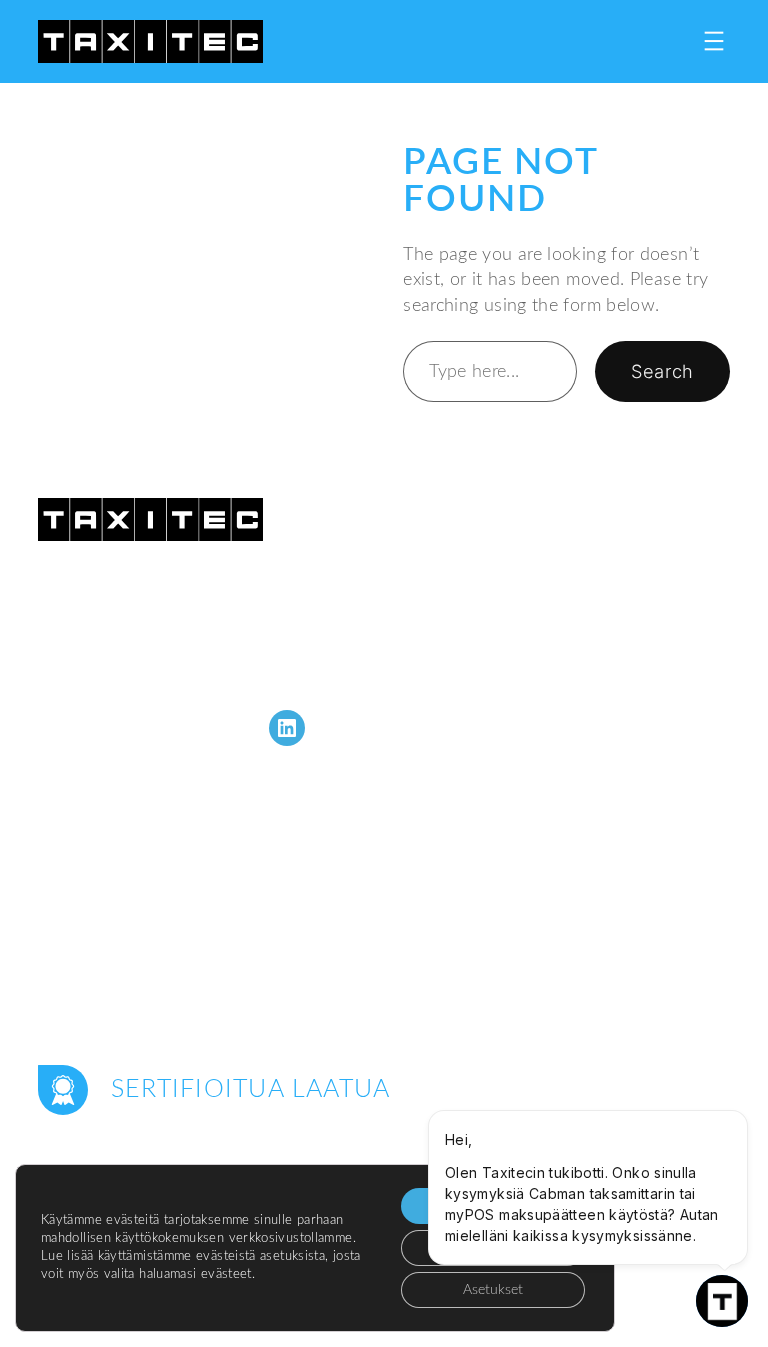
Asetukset (493, 1290)
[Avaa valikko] (714, 41)
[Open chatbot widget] (722, 1301)
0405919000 (160, 674)
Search (662, 371)
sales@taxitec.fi (198, 649)
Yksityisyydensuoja (643, 1295)
